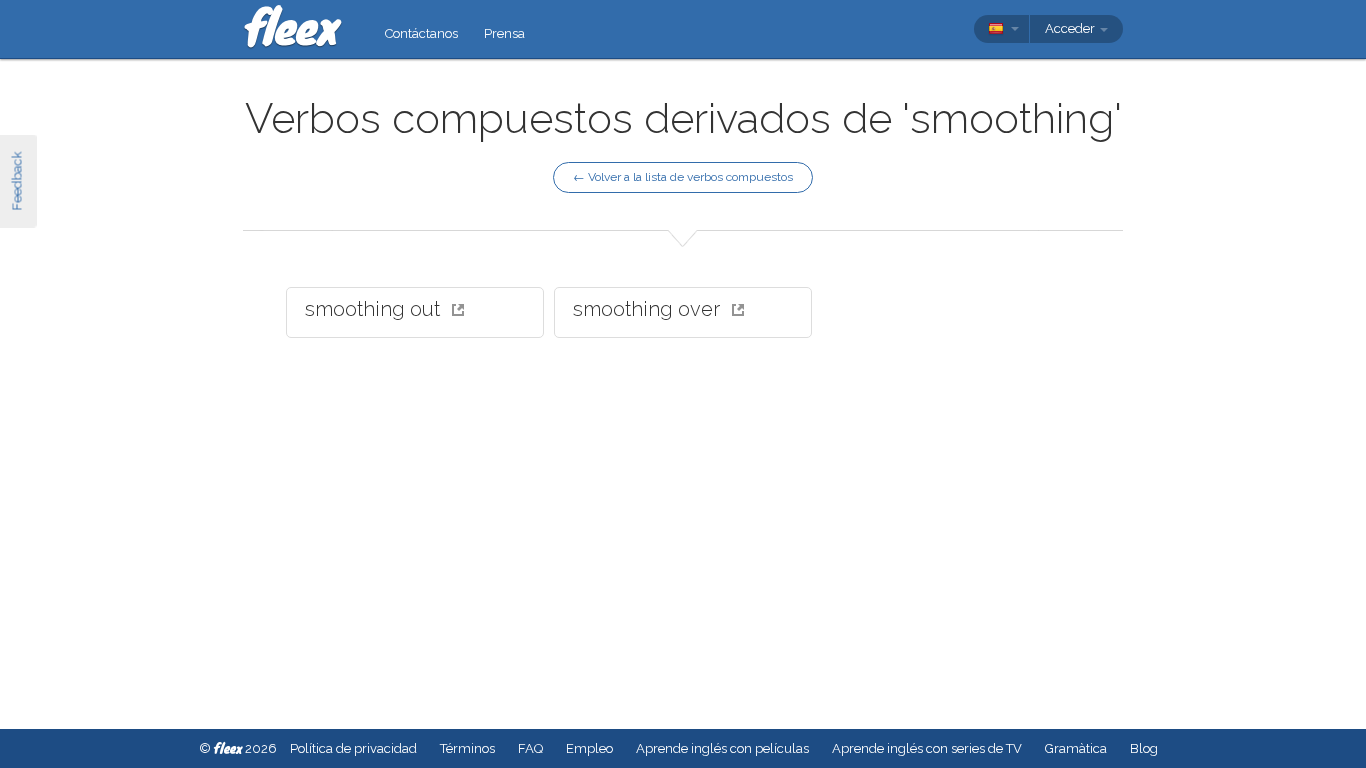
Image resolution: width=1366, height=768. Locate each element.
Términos (467, 748)
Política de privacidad (353, 748)
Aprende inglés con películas (722, 748)
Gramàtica (1076, 748)
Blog (1144, 748)
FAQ (530, 748)
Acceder (1071, 28)
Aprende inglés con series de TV (927, 748)
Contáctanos (421, 33)
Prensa (504, 33)
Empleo (589, 748)
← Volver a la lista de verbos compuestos (683, 177)
